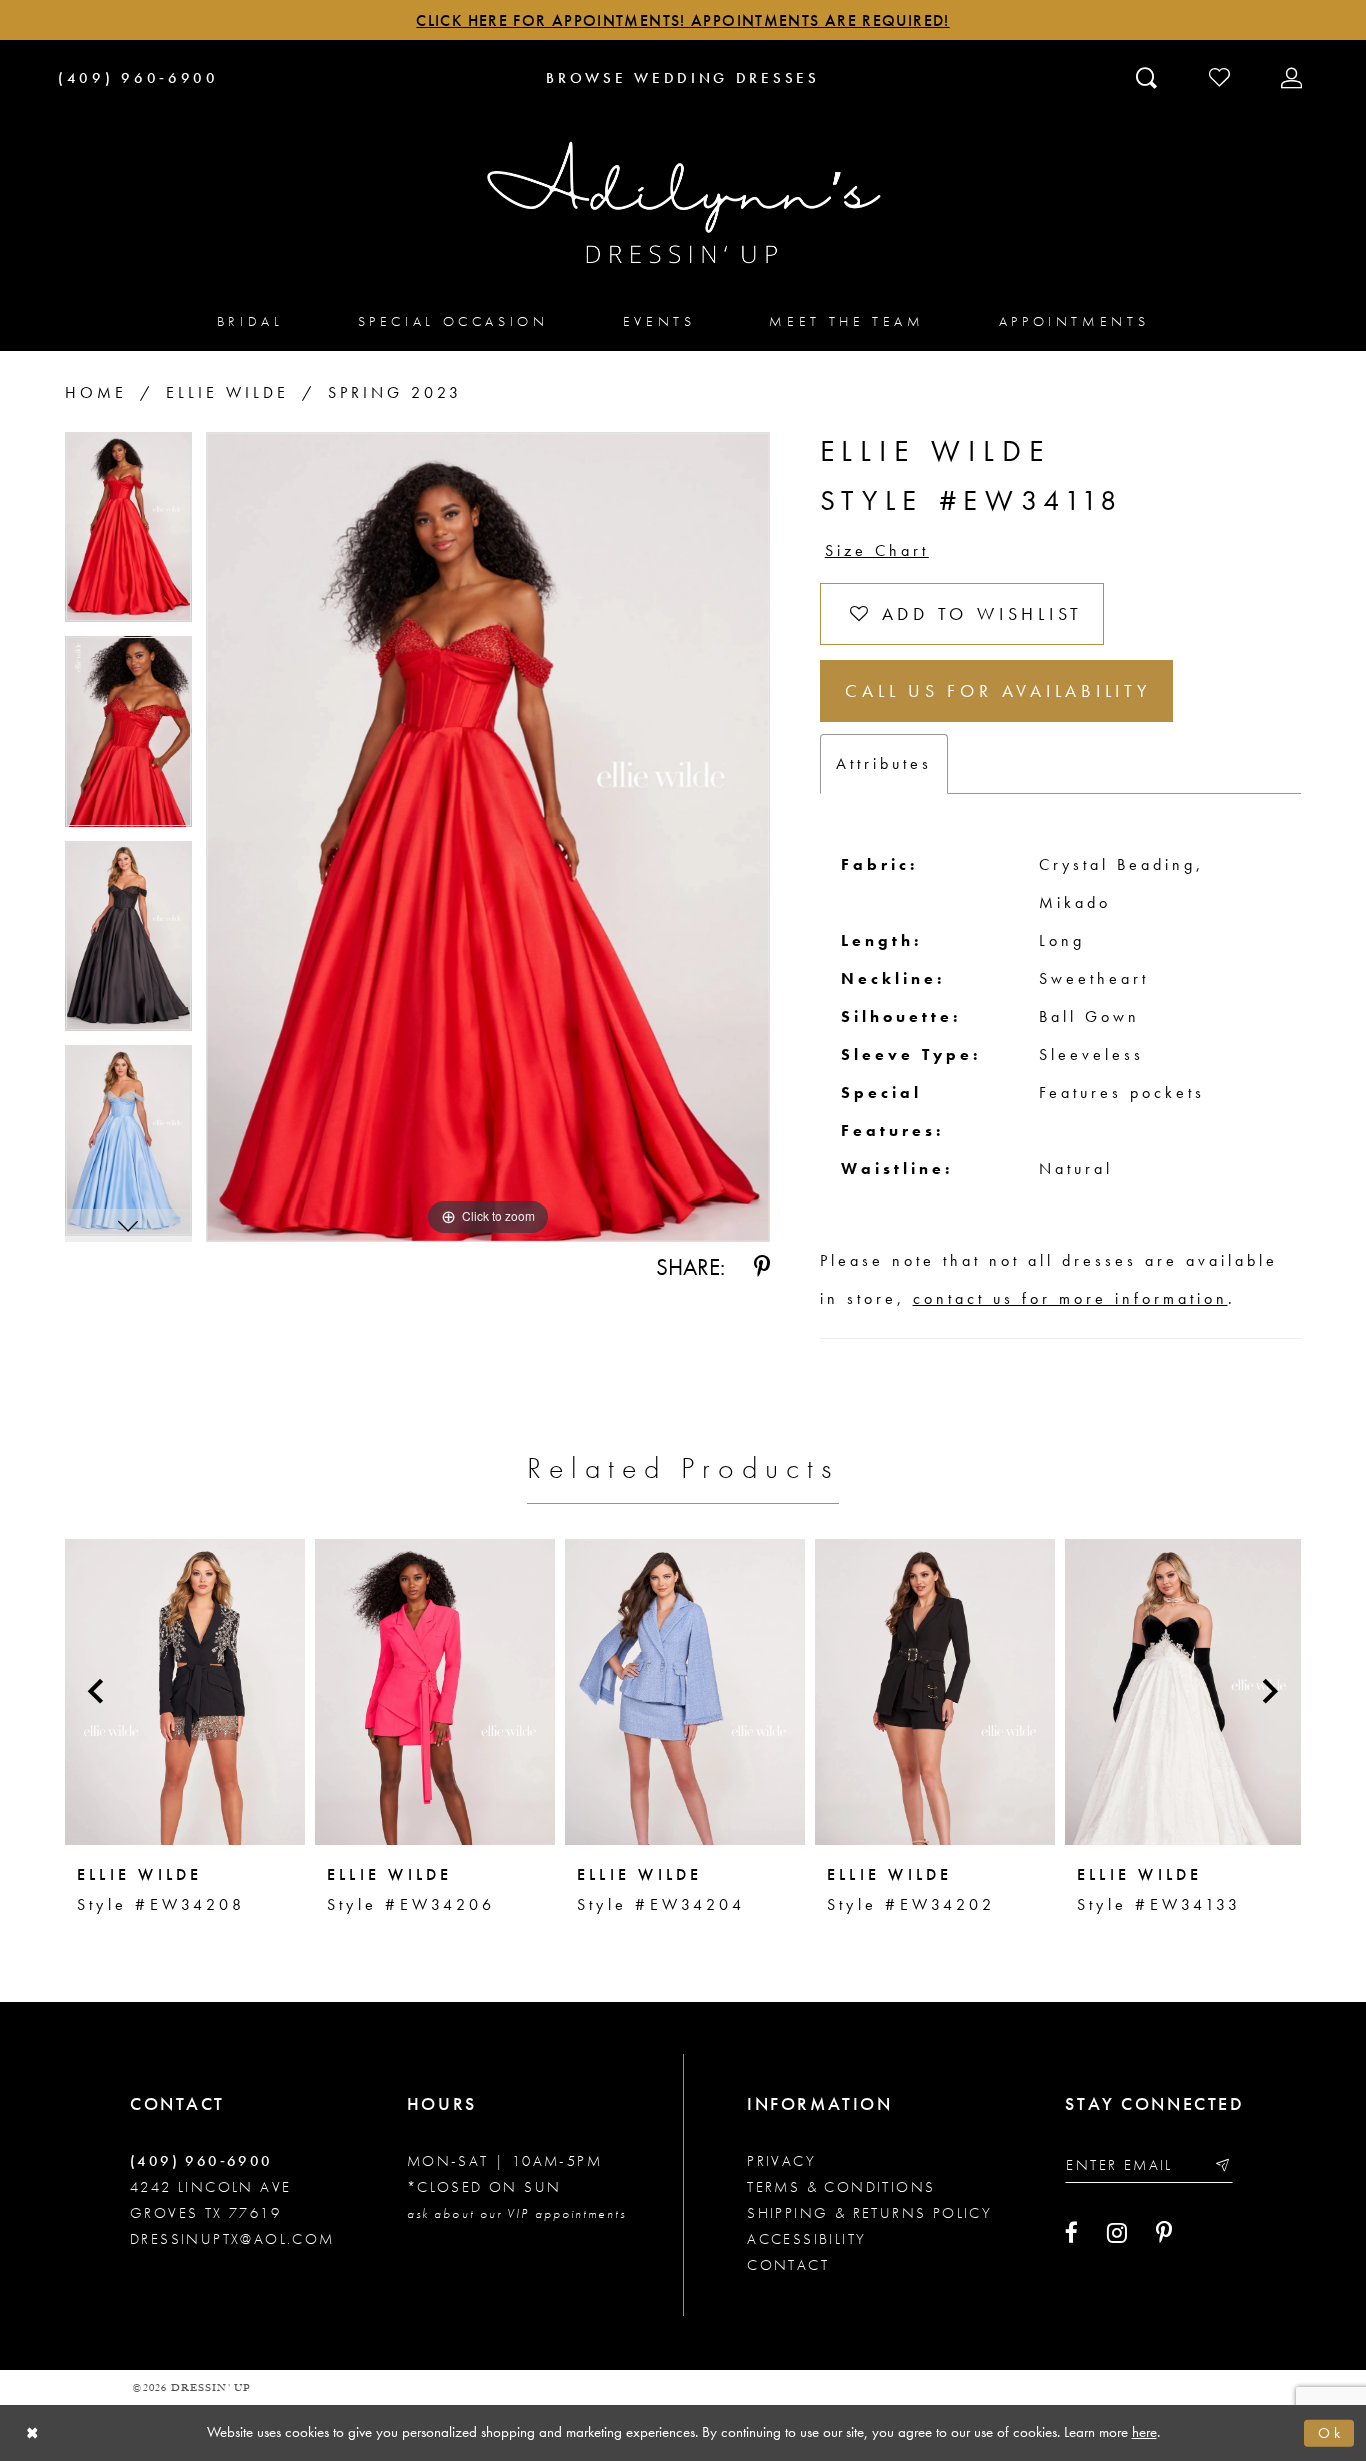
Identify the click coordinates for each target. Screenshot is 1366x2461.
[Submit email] (1221, 2165)
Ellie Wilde (227, 392)
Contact (788, 2265)
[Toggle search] (1148, 77)
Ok (1331, 2433)
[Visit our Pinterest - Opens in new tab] (1164, 2233)
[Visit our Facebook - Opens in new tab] (1071, 2233)
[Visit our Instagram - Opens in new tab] (1117, 2233)
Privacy (781, 2161)
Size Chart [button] (877, 550)
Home (96, 392)
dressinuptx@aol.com (232, 2239)
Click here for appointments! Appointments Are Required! (682, 20)
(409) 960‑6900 (201, 2161)
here (1144, 2432)
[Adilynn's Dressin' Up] (683, 203)
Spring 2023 (395, 392)
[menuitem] (250, 320)
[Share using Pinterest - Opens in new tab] (762, 1267)
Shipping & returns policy (869, 2213)
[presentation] (185, 1692)
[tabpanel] (128, 534)
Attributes (884, 763)
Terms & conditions (841, 2187)
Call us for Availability (998, 690)
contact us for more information (1070, 1298)
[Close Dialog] (32, 2433)
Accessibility (806, 2239)
